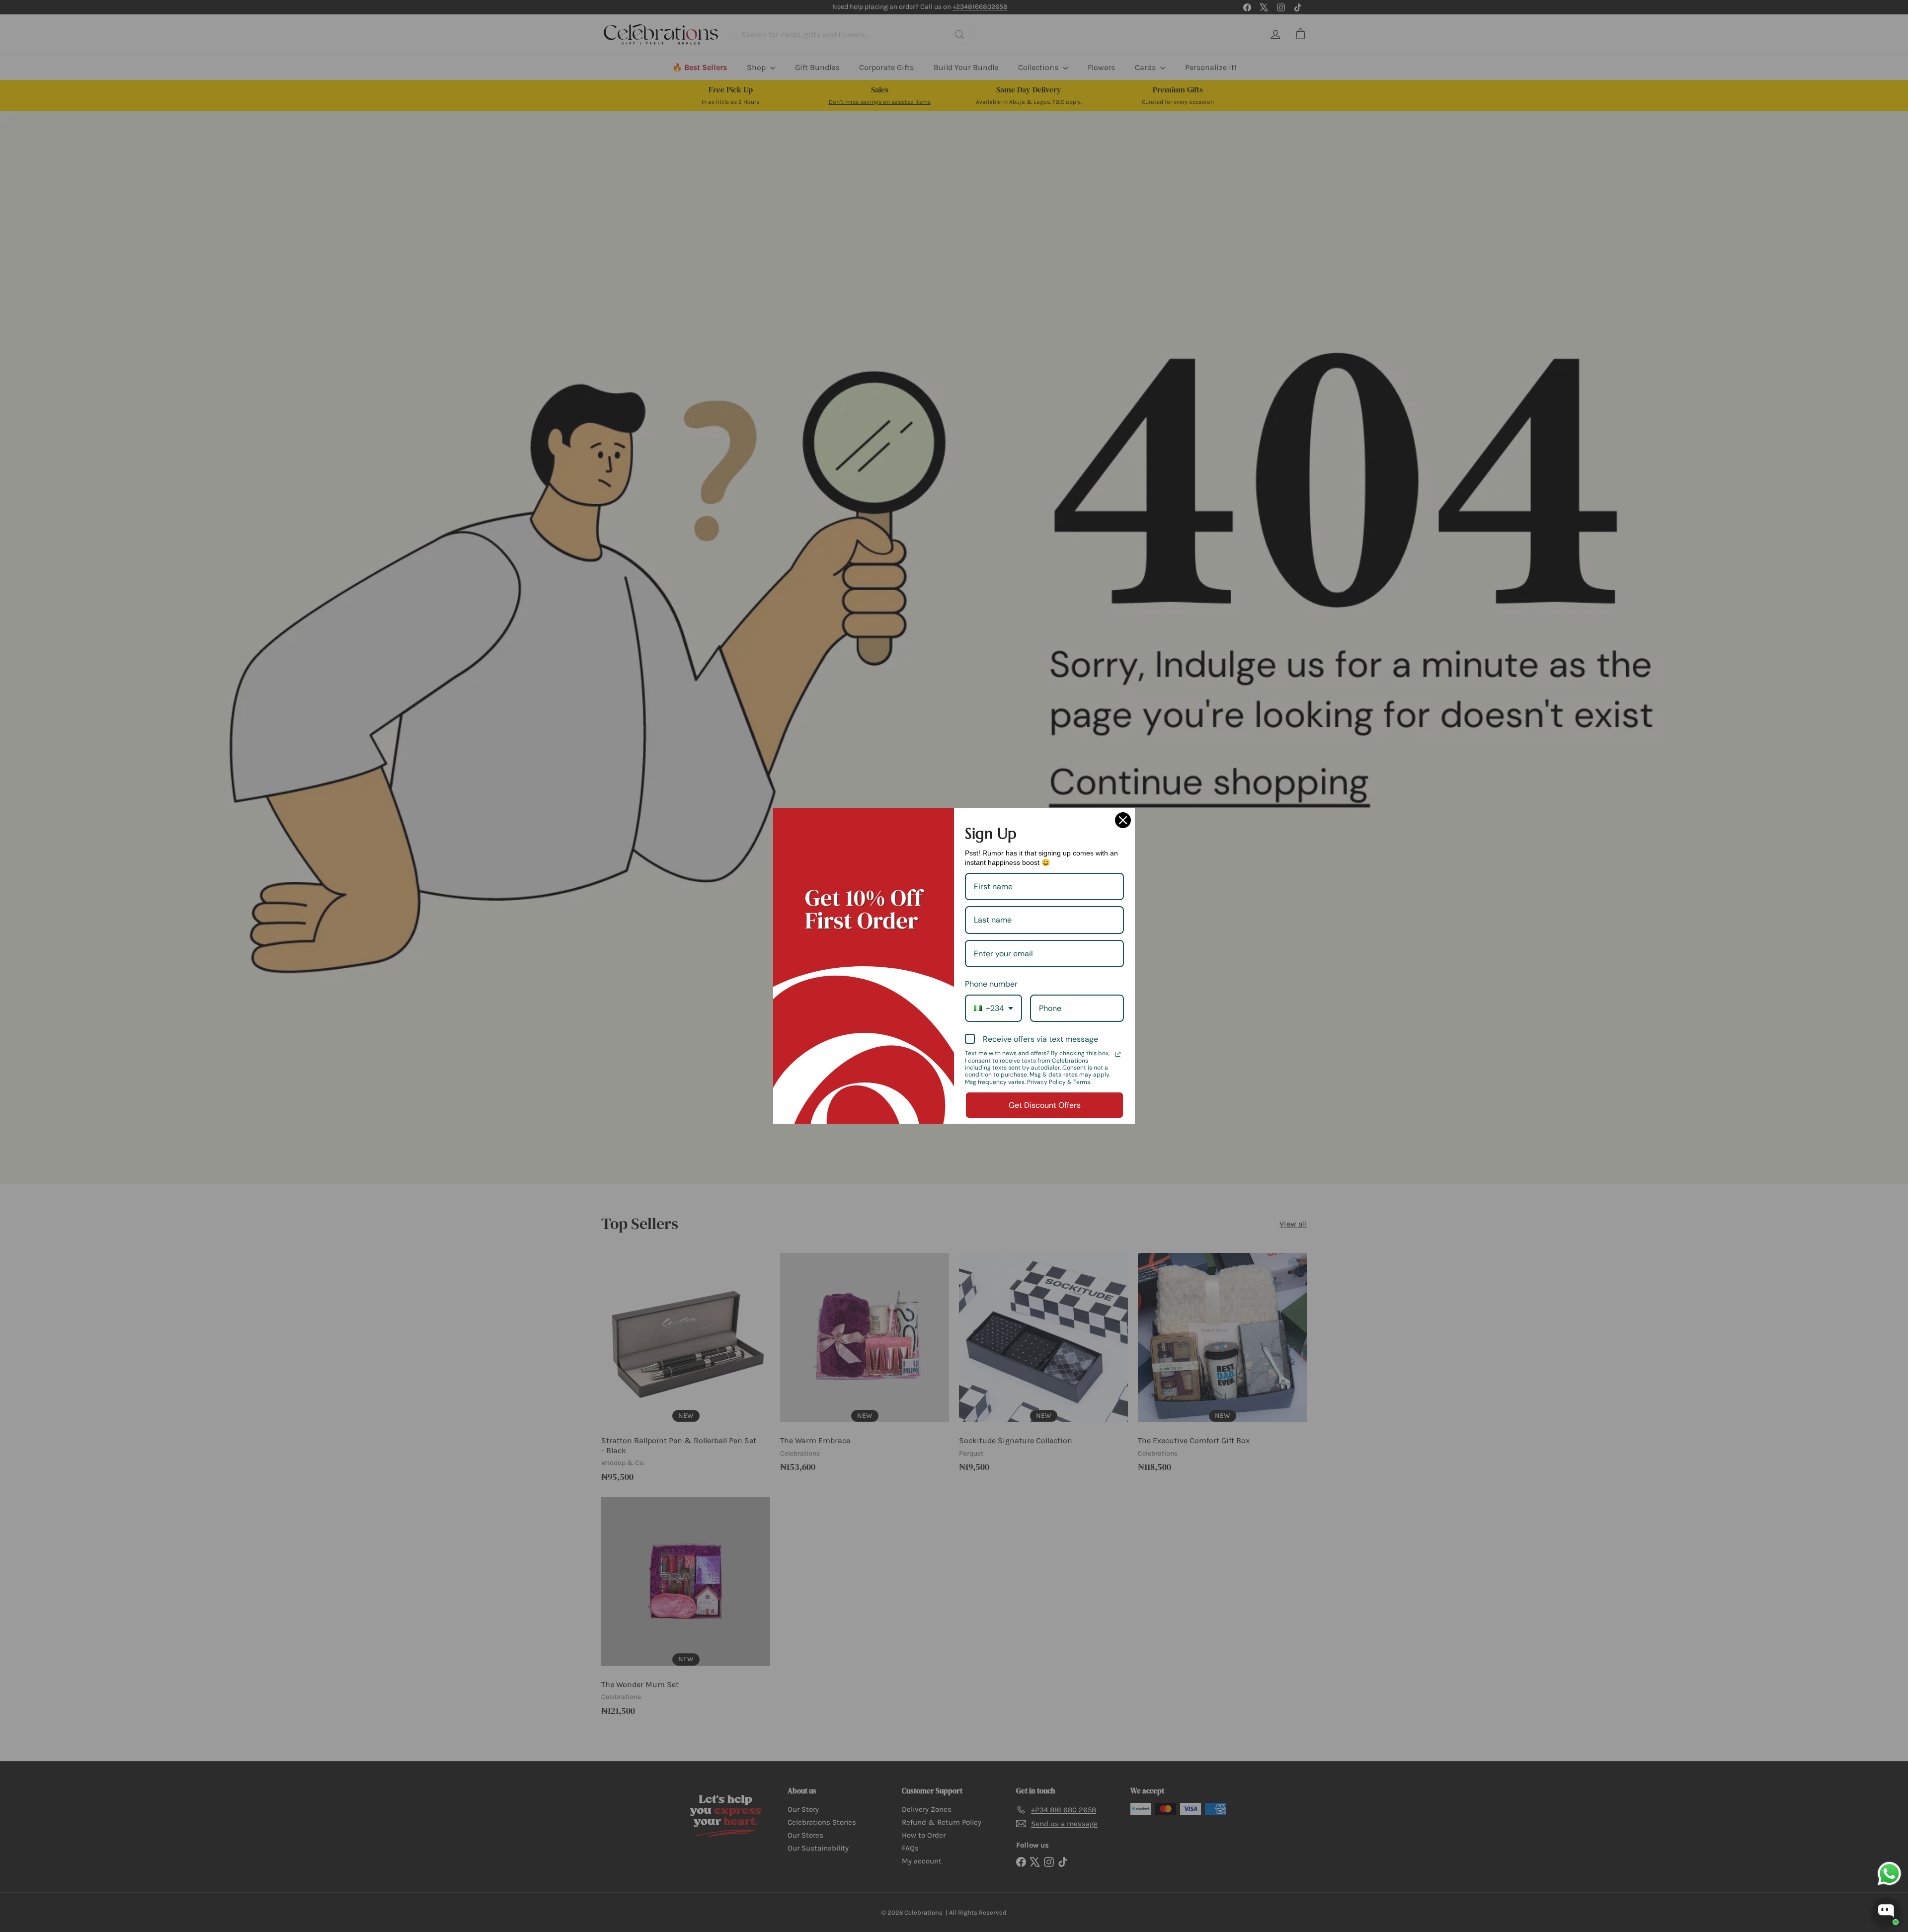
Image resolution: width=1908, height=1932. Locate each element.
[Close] (1123, 820)
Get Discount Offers (1045, 1105)
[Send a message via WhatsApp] (1889, 1874)
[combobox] (994, 1008)
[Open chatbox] (1886, 1911)
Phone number (991, 984)
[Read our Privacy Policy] (1118, 1054)
